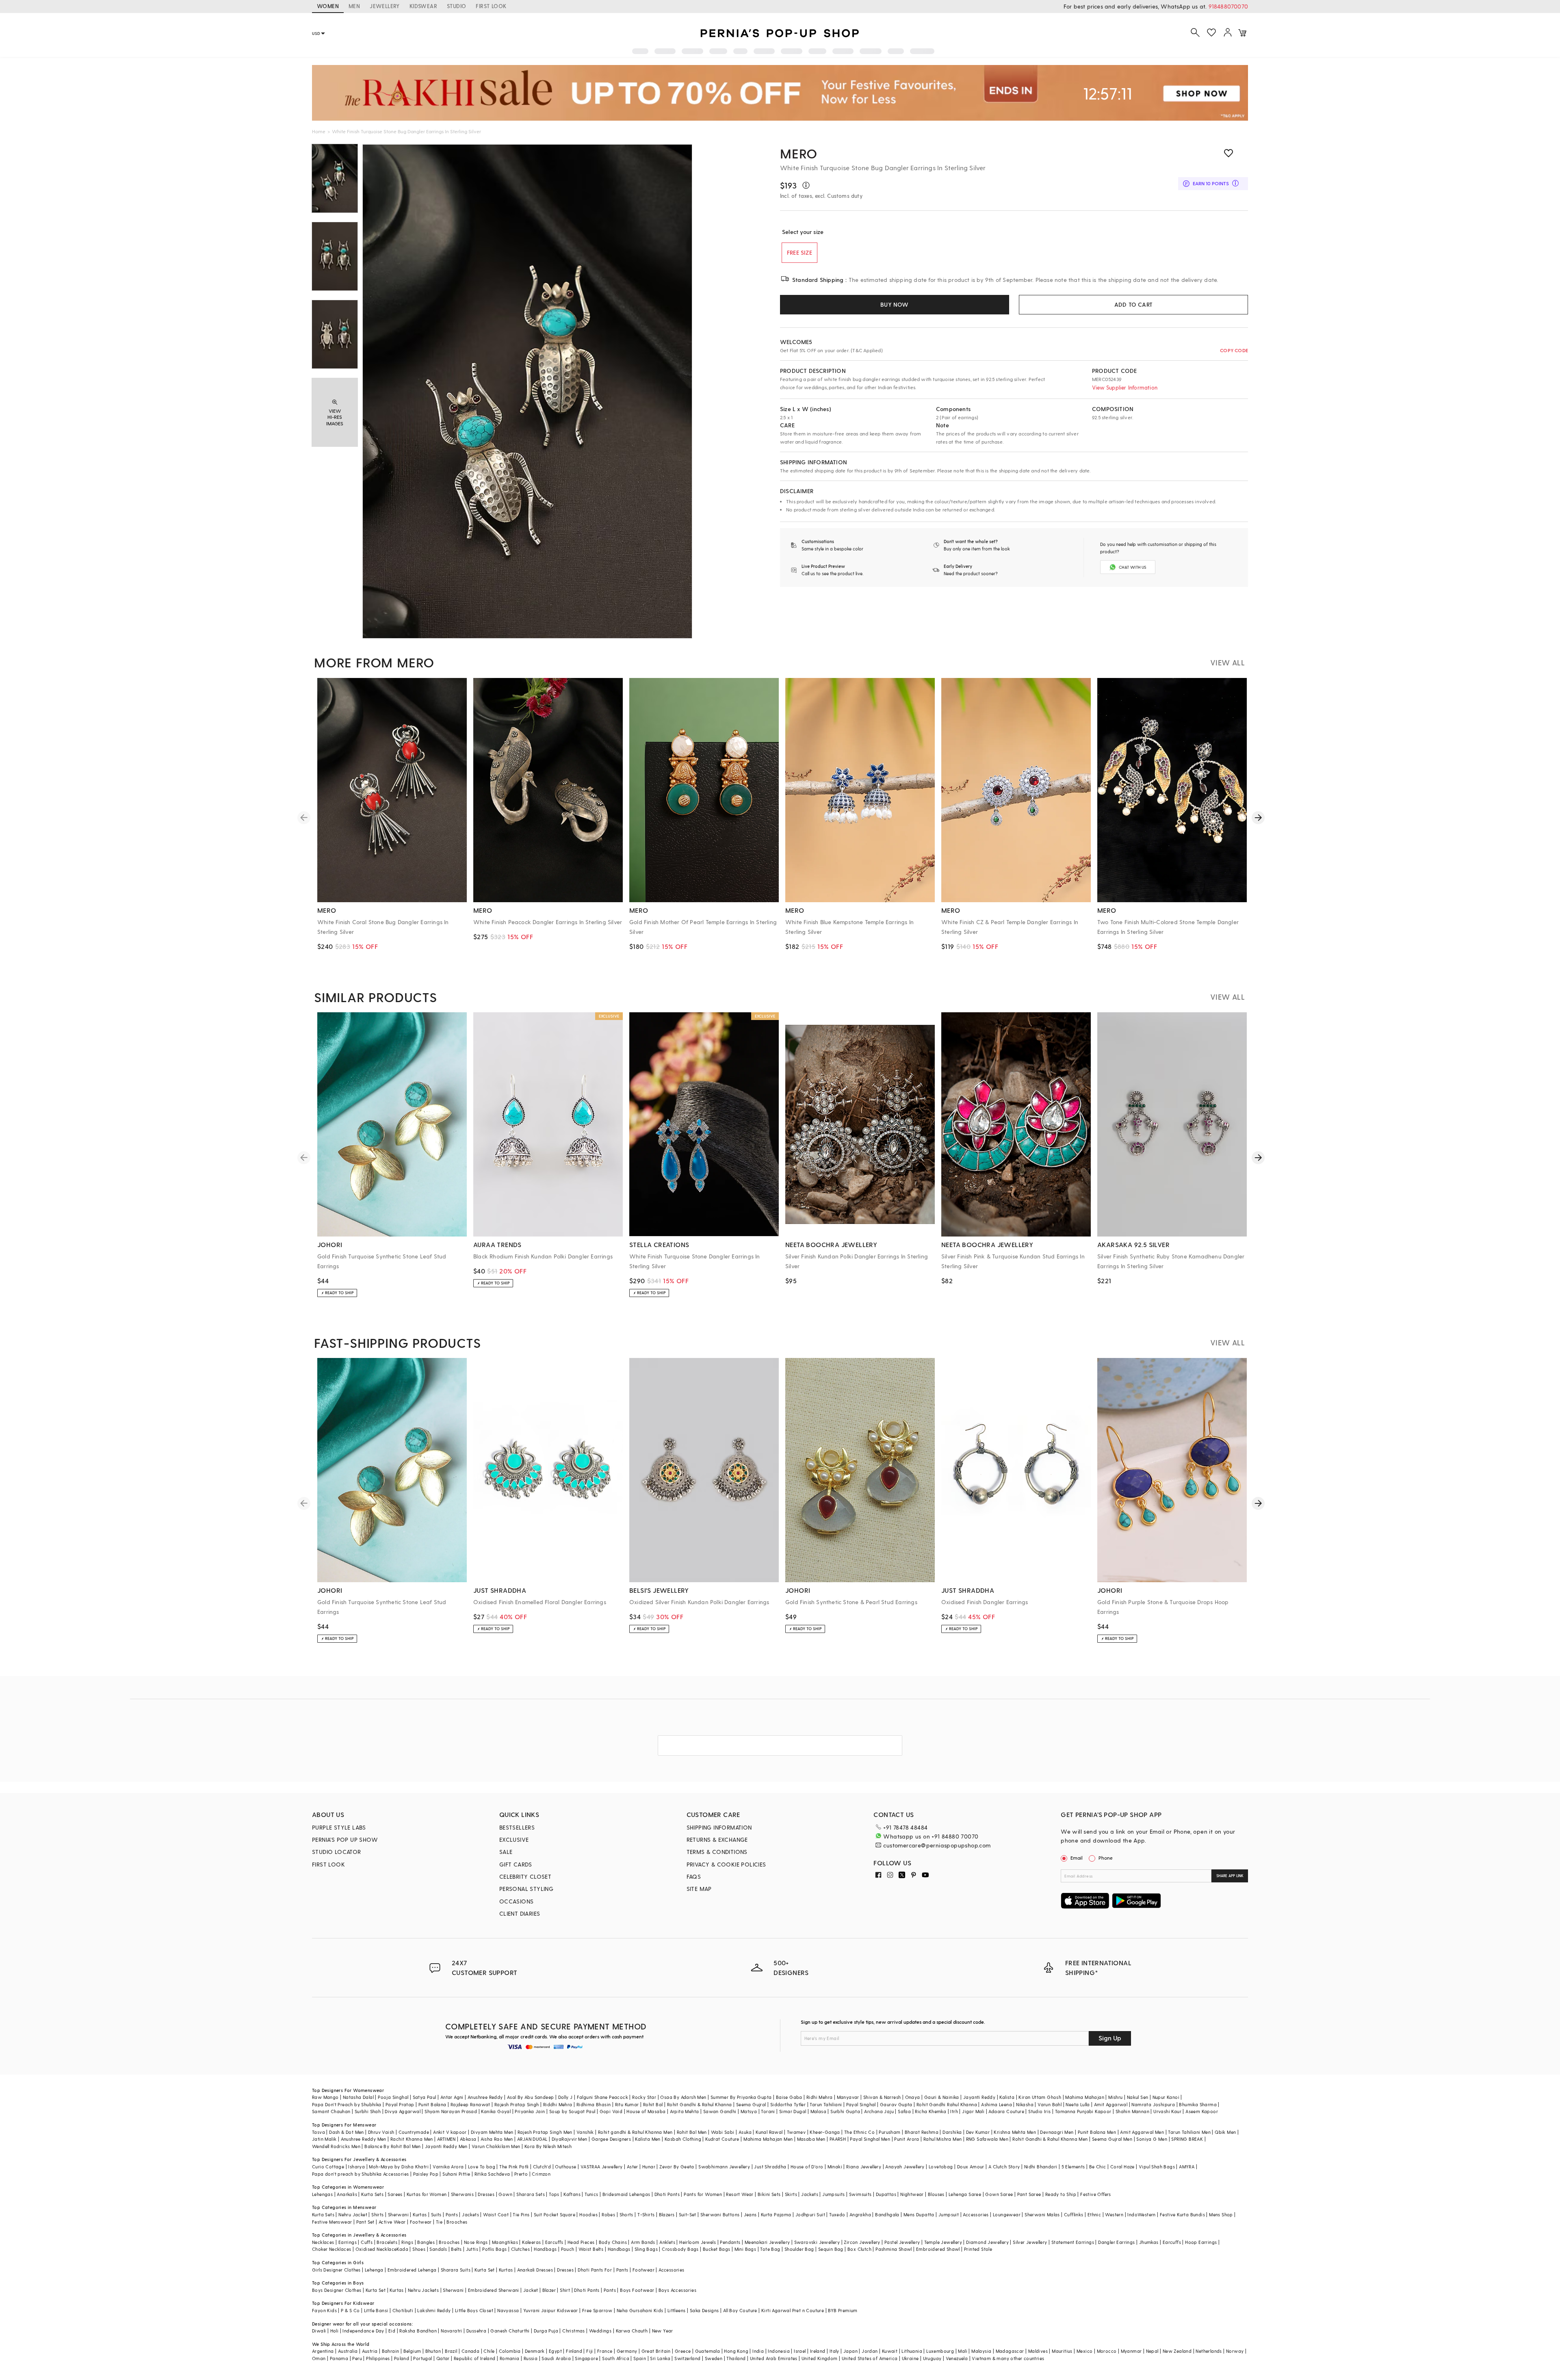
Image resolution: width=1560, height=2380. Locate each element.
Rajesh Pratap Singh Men (545, 2132)
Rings (407, 2242)
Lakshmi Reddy (434, 2310)
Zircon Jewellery (862, 2242)
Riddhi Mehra (558, 2104)
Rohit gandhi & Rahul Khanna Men (635, 2132)
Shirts (377, 2214)
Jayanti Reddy (979, 2097)
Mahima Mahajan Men (768, 2139)
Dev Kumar (978, 2132)
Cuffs (367, 2242)
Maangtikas (505, 2242)
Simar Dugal (793, 2111)
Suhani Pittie (456, 2174)
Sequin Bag (831, 2249)
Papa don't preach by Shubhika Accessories (360, 2174)
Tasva (318, 2132)
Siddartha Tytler (788, 2104)
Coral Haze (1122, 2167)
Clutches (520, 2249)
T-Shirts (646, 2214)
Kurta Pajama (776, 2214)
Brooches (457, 2222)
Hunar (649, 2167)
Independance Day (363, 2331)
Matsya (749, 2111)
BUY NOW (894, 304)
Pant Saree (1029, 2194)
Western (1114, 2214)
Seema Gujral (751, 2104)
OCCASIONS (517, 1901)
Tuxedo (837, 2214)
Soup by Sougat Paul (572, 2111)
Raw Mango (325, 2097)
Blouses (936, 2194)
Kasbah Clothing (683, 2139)
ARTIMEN (446, 2139)
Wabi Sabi (723, 2132)
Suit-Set (688, 2214)
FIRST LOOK (491, 6)
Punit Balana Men (1097, 2132)
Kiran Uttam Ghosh (1040, 2097)
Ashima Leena (997, 2104)
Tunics (591, 2194)
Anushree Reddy (485, 2097)
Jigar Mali (973, 2111)
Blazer (549, 2290)
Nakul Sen (1138, 2097)
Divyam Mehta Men (492, 2132)
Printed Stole (978, 2249)
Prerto (521, 2174)
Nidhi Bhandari (1041, 2167)
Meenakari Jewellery (767, 2242)
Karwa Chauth (632, 2331)
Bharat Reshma (922, 2132)
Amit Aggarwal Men (1142, 2132)
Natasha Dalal (358, 2097)
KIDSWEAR (423, 6)
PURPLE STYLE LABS (339, 1827)
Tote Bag (770, 2249)
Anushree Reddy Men (364, 2139)
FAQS (694, 1876)
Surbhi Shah (368, 2111)
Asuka (745, 2132)
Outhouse (565, 2167)
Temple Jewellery (943, 2242)
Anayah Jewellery (905, 2167)
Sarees (395, 2194)
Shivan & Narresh (882, 2097)
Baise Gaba (789, 2097)
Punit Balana (432, 2104)
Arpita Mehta (685, 2111)
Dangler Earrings (1116, 2242)
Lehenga (374, 2270)
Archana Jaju (879, 2111)
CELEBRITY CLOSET (525, 1876)
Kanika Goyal (496, 2111)
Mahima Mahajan (1085, 2097)
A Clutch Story (1004, 2167)
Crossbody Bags (680, 2249)
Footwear (421, 2222)
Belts (456, 2249)
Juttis (472, 2249)
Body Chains (613, 2242)
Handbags (545, 2249)
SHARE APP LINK (1230, 1876)
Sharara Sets (531, 2194)
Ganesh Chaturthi (510, 2331)
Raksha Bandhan (418, 2331)
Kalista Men (648, 2139)
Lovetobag (941, 2167)
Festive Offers (1096, 2194)
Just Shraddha (770, 2167)
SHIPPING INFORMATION (719, 1827)
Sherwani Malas (1042, 2214)
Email (1077, 1858)
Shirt (565, 2290)
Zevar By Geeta (677, 2167)
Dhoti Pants (667, 2194)
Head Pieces (581, 2242)
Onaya (913, 2097)
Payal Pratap (400, 2104)
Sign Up (1110, 2038)
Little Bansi (376, 2310)
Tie (439, 2222)
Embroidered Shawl (938, 2249)
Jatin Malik (324, 2139)
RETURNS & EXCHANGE (717, 1840)
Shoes (419, 2249)
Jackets (810, 2194)
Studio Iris (1039, 2111)
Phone (1106, 1858)
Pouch (568, 2249)
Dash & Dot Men (347, 2132)
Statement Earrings (1073, 2242)
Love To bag (482, 2167)
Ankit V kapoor (450, 2132)
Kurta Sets (372, 2194)
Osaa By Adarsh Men (683, 2097)
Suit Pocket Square (555, 2214)
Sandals (438, 2249)
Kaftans (572, 2194)
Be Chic (1098, 2167)
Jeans (750, 2214)
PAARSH (838, 2139)
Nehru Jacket (353, 2214)
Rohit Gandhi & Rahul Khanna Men (1050, 2139)
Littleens (677, 2310)
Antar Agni (452, 2097)
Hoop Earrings (1201, 2242)
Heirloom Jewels (698, 2242)
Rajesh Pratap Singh (517, 2104)
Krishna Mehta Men (1015, 2132)
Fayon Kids (324, 2310)
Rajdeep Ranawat (470, 2104)
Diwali (319, 2331)
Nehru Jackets (423, 2290)
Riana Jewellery (864, 2167)
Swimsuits (860, 2194)
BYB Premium (843, 2310)
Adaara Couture (1006, 2111)
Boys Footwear (637, 2290)
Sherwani (398, 2214)
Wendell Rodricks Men (336, 2146)
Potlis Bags (494, 2249)
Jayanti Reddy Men (446, 2146)
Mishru (1115, 2097)
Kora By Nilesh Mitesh (548, 2146)
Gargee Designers (611, 2139)
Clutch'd (542, 2167)
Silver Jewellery (1030, 2242)
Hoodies (588, 2214)
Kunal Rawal (769, 2132)
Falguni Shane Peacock (602, 2097)
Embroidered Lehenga (412, 2270)
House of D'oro (807, 2167)
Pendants (730, 2242)
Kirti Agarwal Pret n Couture (793, 2310)
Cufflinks (1074, 2214)
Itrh (954, 2111)
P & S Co (350, 2310)
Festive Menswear (332, 2222)
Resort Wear (740, 2194)
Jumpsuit (949, 2214)
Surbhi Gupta (845, 2111)
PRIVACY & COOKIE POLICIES (726, 1864)
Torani (768, 2111)
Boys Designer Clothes (337, 2290)
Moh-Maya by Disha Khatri (399, 2167)
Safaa (904, 2111)
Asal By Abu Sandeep (531, 2097)
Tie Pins (521, 2214)
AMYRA (1187, 2167)
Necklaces (323, 2242)
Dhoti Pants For (595, 2270)
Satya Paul (425, 2097)
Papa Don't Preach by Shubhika (347, 2104)
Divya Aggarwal (403, 2111)
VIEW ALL (1227, 662)
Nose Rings (476, 2242)
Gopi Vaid (611, 2111)
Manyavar (848, 2097)
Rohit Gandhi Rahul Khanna (947, 2104)
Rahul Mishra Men (942, 2139)
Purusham (889, 2132)
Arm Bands (643, 2242)
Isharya (356, 2167)
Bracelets (387, 2242)
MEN (354, 6)
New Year (663, 2331)
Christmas (574, 2331)
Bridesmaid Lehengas (626, 2194)
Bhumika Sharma (1198, 2104)
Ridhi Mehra (819, 2097)
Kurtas (420, 2214)
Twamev (796, 2132)
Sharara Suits (456, 2270)
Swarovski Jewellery (817, 2242)
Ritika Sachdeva (492, 2174)
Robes (608, 2214)
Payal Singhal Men (870, 2139)
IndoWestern (1141, 2214)
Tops (554, 2194)
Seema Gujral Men (1112, 2139)
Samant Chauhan (331, 2111)
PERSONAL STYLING (526, 1889)
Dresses (486, 2194)
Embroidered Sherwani (494, 2290)
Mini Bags (745, 2249)
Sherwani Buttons (720, 2214)
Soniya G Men (1152, 2139)
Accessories (976, 2214)
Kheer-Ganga (825, 2132)
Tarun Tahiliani (826, 2104)
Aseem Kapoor (1202, 2111)
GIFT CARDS (516, 1864)
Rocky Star (644, 2097)
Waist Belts (591, 2249)
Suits (436, 2214)
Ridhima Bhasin (594, 2104)
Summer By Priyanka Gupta (741, 2097)
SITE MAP (699, 1889)
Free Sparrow (597, 2310)
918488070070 (1228, 6)
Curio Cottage (328, 2167)
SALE (506, 1852)
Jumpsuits (834, 2194)
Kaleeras (531, 2242)
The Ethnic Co (859, 2132)
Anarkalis (347, 2194)
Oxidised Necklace (376, 2249)
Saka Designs (704, 2310)
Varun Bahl (1050, 2104)
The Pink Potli (514, 2167)
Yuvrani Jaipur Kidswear (551, 2310)
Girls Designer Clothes (336, 2270)
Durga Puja (546, 2331)
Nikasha (1025, 2104)
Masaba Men (811, 2139)
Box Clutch (859, 2249)
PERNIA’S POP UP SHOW (345, 1840)
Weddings (600, 2331)
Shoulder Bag (799, 2249)
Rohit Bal (653, 2104)
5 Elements (1073, 2167)
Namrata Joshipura (1153, 2104)
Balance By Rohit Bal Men (393, 2146)
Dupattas (886, 2194)
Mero (799, 153)
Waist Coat (496, 2214)
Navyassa (508, 2310)
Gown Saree (999, 2194)
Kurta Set (485, 2270)
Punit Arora (907, 2139)
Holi (335, 2331)
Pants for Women (703, 2194)
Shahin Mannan (1132, 2111)
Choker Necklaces (331, 2249)
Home (319, 131)
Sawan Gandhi (720, 2111)
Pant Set (365, 2222)
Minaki (835, 2167)
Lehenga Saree (965, 2194)
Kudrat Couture (722, 2139)
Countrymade (414, 2132)
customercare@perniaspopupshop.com (937, 1845)
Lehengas (322, 2194)
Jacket (531, 2290)
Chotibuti (403, 2310)
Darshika (952, 2132)
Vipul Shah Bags (1157, 2167)
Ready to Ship (1061, 2194)
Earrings (348, 2242)
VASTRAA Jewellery (602, 2167)
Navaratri (452, 2331)
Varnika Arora (448, 2167)
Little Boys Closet (474, 2310)
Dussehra (476, 2331)
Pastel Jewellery (902, 2242)
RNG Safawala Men (987, 2139)
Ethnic (1094, 2214)
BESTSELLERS (517, 1827)
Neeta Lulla (1078, 2104)
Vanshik (585, 2132)
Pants (452, 2214)
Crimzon (541, 2174)
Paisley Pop (426, 2174)
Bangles (426, 2242)
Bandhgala (887, 2214)
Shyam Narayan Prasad (451, 2111)
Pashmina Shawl (894, 2249)
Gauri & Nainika (942, 2097)
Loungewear (1007, 2214)
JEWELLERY (385, 6)
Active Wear (392, 2222)
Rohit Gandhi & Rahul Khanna (700, 2104)
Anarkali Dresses (535, 2270)
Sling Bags (646, 2249)
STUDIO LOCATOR (337, 1852)
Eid (392, 2331)
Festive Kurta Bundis (1182, 2214)
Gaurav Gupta (896, 2104)
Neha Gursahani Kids (640, 2310)
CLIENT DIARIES (520, 1913)
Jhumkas (1149, 2242)
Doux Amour (971, 2167)
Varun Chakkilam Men (496, 2146)
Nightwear (912, 2194)
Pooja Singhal (393, 2097)
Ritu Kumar (627, 2104)
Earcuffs (554, 2242)
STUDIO (456, 6)
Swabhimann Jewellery (724, 2167)
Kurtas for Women (427, 2194)
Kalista (1007, 2097)
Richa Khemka (931, 2111)
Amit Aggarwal (1111, 2104)
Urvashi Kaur (1167, 2111)
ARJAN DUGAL (532, 2139)
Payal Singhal (861, 2104)
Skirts (791, 2194)
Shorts (626, 2214)
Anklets (667, 2242)
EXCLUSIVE (514, 1840)
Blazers (667, 2214)
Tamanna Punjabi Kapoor (1083, 2111)
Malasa (818, 2111)
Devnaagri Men (1057, 2132)
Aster (633, 2167)
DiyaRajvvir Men (570, 2139)
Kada (402, 2249)
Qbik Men (1225, 2132)
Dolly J (565, 2097)
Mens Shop (1221, 2214)
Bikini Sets (769, 2194)
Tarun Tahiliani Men (1189, 2132)
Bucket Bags (716, 2249)
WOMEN (328, 6)
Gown (505, 2194)
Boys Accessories (677, 2290)
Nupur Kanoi (1166, 2097)
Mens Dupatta (919, 2214)
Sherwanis (463, 2194)
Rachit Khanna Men (412, 2139)
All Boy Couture (740, 2310)
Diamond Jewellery (987, 2242)
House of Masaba (646, 2111)
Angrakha (860, 2214)
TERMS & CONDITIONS (717, 1852)
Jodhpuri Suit (810, 2214)
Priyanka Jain (530, 2111)
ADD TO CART (1133, 304)
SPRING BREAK (1187, 2139)
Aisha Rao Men (497, 2139)
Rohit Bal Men (692, 2132)
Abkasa (468, 2139)
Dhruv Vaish (381, 2132)
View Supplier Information (1125, 387)
